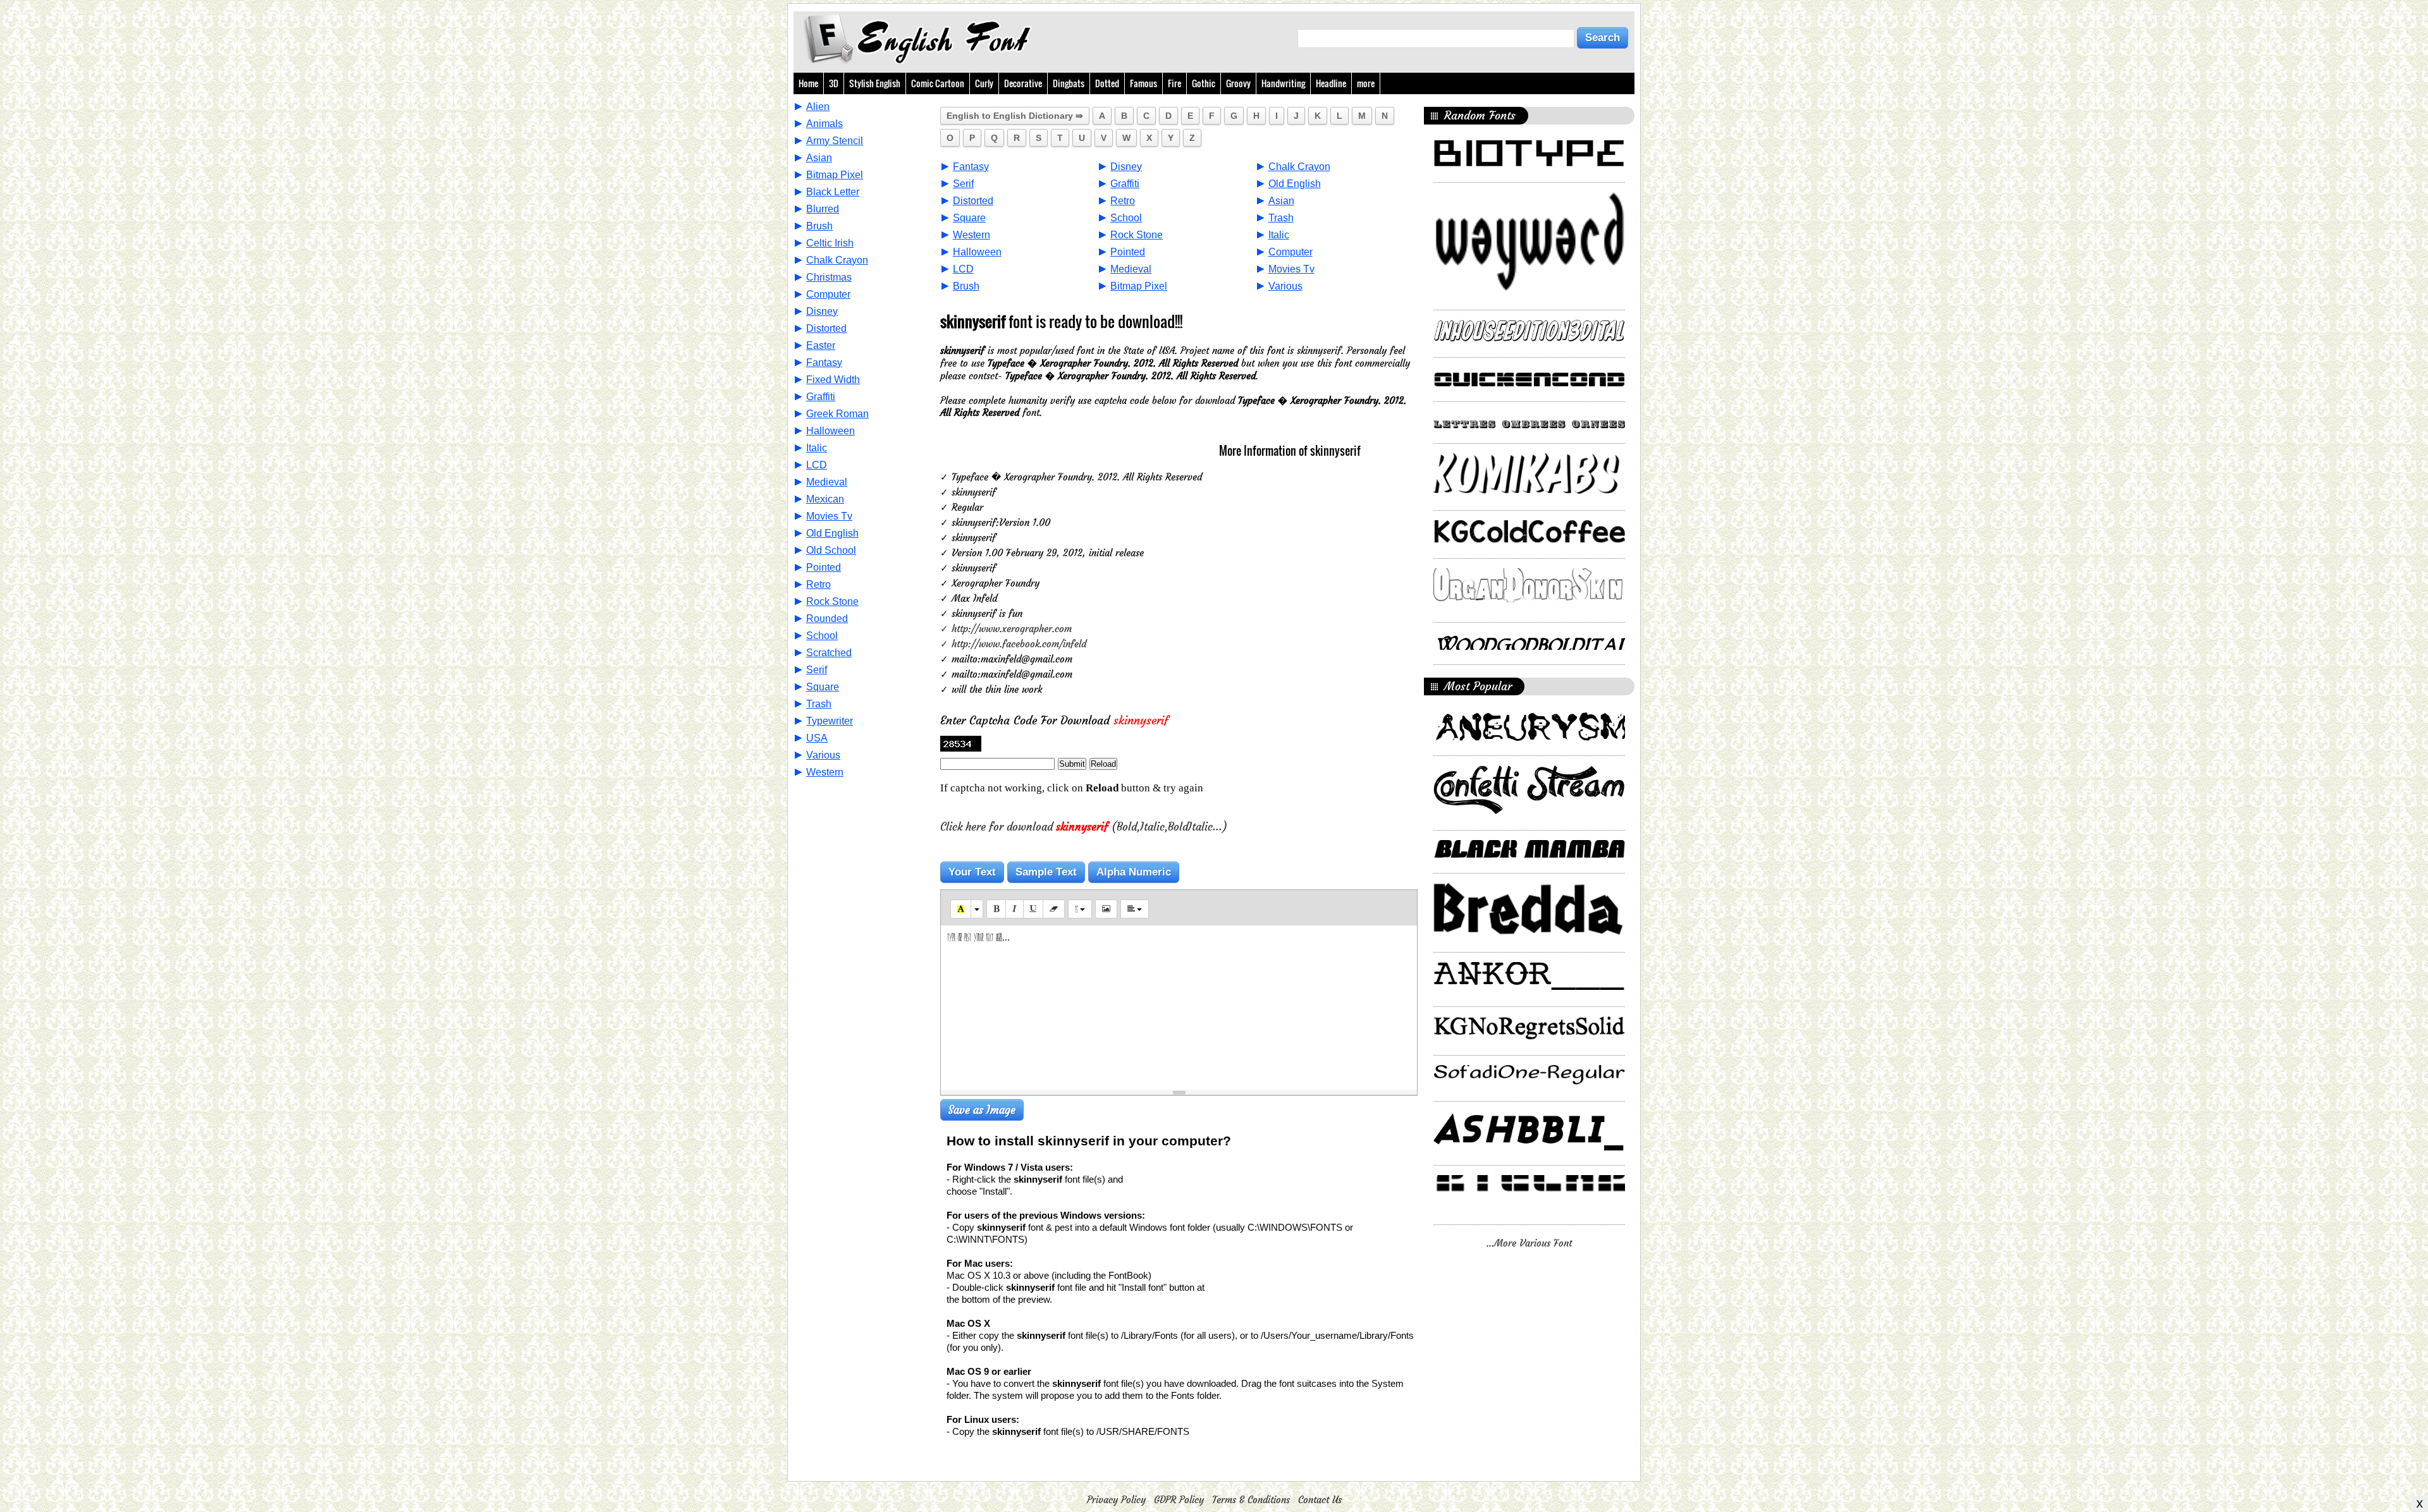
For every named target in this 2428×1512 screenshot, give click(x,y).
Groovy (1238, 83)
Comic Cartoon (938, 83)
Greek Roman (837, 414)
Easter (821, 345)
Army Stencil (835, 141)
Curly (984, 83)
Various (823, 755)
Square (823, 687)
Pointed (824, 567)
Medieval (827, 482)
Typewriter (830, 721)
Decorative (1023, 83)
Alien (818, 107)
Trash (819, 704)
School (822, 636)
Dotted (1107, 83)
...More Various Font (1529, 1243)
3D (834, 83)
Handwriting (1283, 83)
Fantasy (824, 363)
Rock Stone (832, 601)
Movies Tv (829, 516)
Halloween (831, 431)
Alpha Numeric (1134, 872)
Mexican (825, 499)
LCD (817, 465)
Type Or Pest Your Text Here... (978, 938)
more (1366, 83)
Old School (831, 550)
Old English (832, 533)
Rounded (827, 619)
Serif (817, 670)
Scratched (829, 653)
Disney (822, 311)
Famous (1143, 83)
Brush (819, 226)
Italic (817, 448)
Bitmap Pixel (835, 175)
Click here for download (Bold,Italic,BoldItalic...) (1084, 827)
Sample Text (1046, 872)
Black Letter (833, 192)
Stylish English (875, 83)
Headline (1331, 83)
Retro (819, 584)
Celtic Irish (830, 243)
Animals (825, 124)
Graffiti (821, 397)
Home (808, 83)
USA (817, 738)
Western (825, 772)
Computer (828, 294)
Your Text (972, 872)
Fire (1174, 83)
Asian (819, 158)
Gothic (1204, 83)
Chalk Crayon (837, 260)
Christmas (829, 277)
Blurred (823, 209)
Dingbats (1069, 83)
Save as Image (982, 1110)
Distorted (826, 328)
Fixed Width (833, 380)
